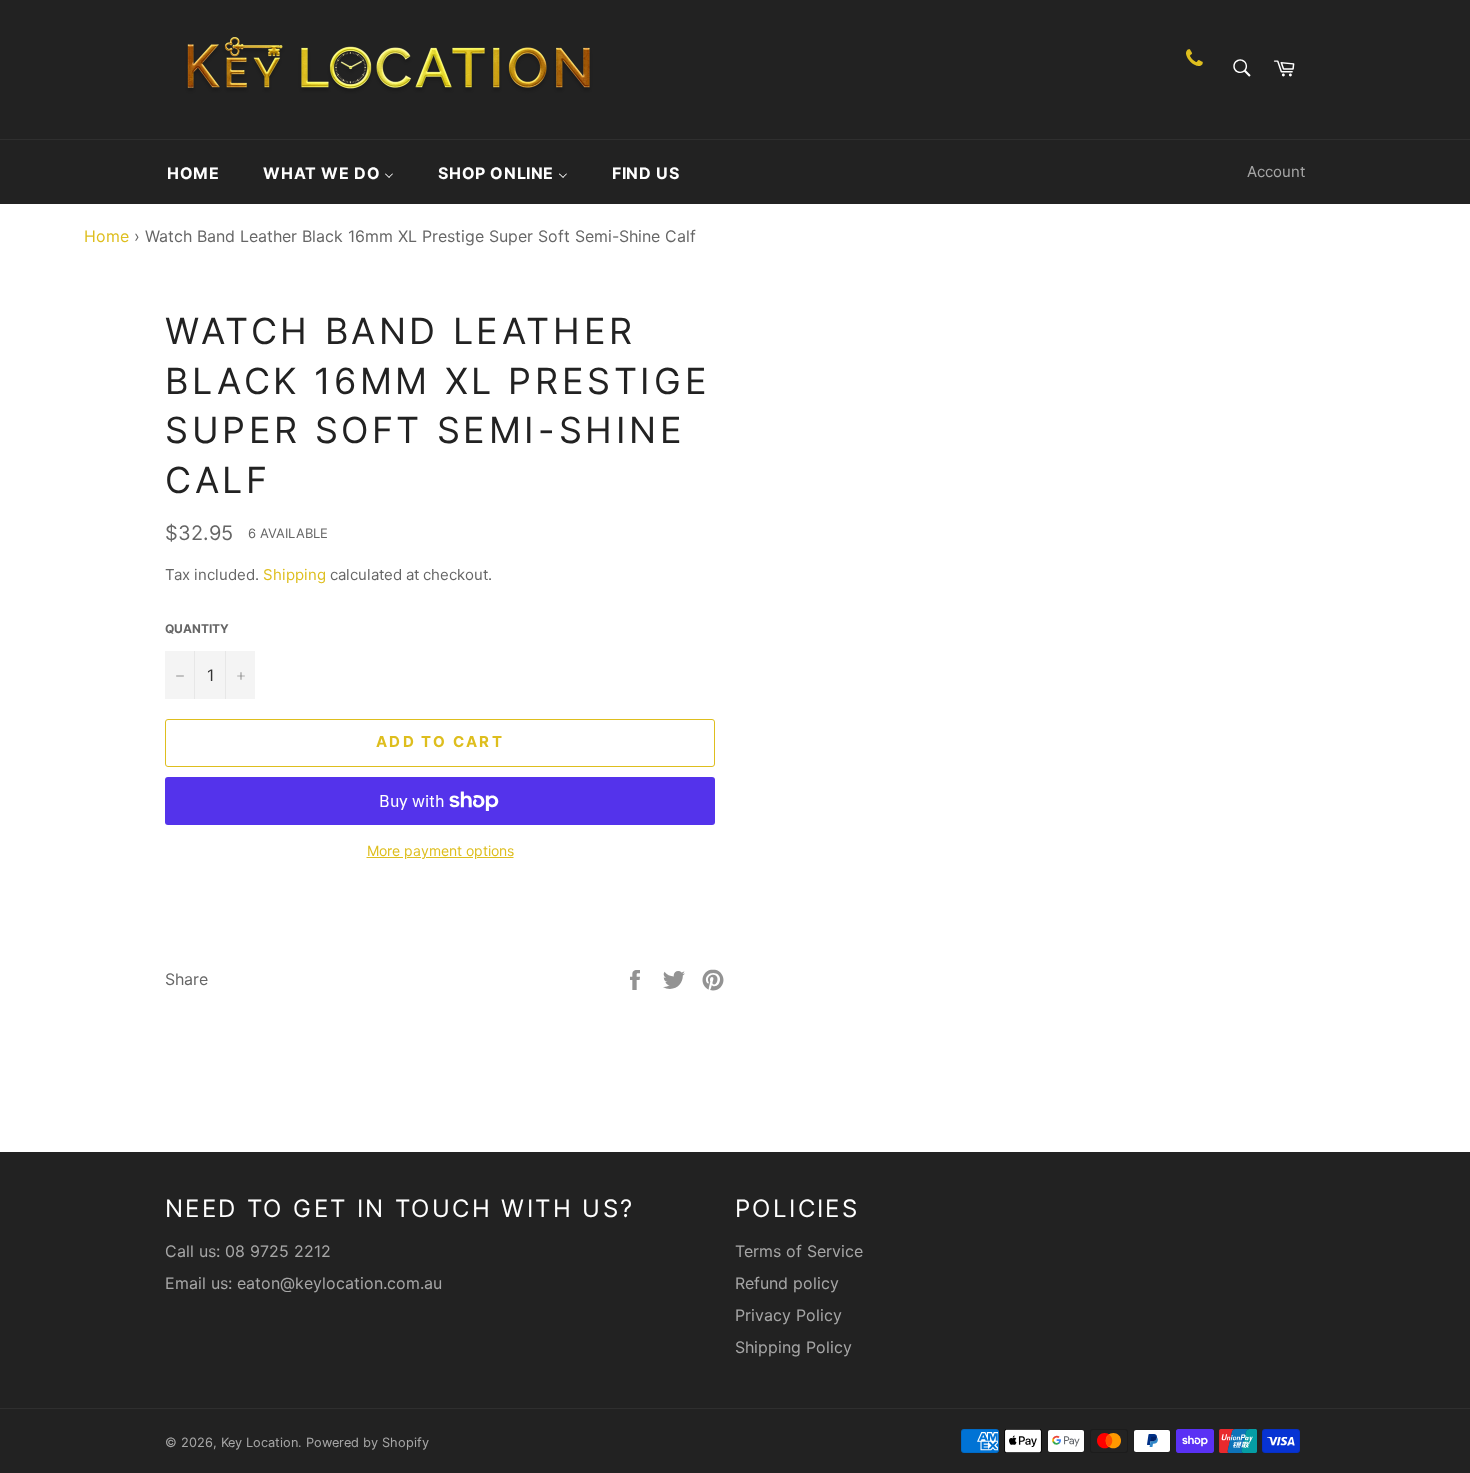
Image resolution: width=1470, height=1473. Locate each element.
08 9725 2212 (278, 1251)
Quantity (197, 628)
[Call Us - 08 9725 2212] (1194, 69)
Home (101, 236)
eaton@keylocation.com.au (339, 1283)
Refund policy (787, 1283)
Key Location (259, 1442)
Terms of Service (799, 1251)
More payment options (440, 850)
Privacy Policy (788, 1315)
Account (1276, 171)
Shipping (294, 574)
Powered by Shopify (367, 1442)
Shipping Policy (793, 1347)
